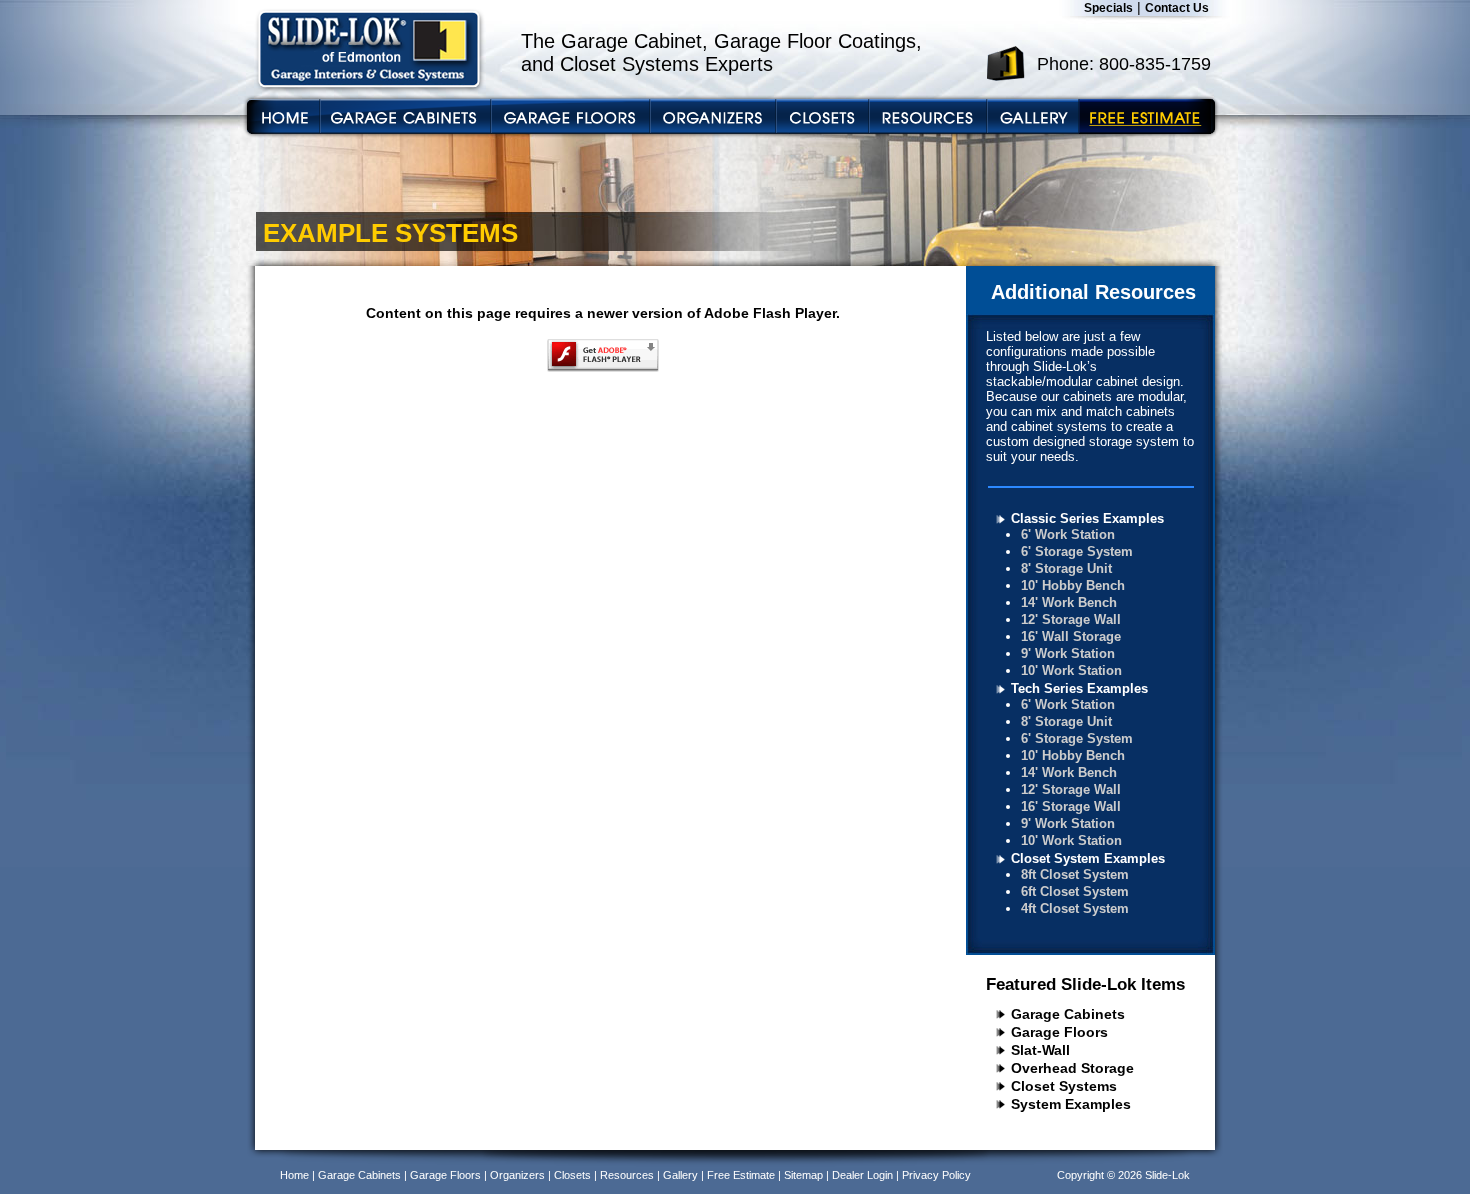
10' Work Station (1071, 670)
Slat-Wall (1040, 1050)
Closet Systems (1064, 1086)
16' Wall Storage (1071, 636)
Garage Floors (1059, 1032)
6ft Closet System (1075, 891)
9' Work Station (1068, 653)
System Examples (1071, 1104)
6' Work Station (1068, 534)
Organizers (517, 1175)
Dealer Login (862, 1175)
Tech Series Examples (1079, 688)
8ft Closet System (1075, 874)
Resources (627, 1175)
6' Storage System (1077, 551)
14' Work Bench (1069, 602)
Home (294, 1175)
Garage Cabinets (1068, 1014)
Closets (572, 1175)
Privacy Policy (936, 1175)
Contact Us (1177, 8)
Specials (1108, 8)
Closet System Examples (1088, 858)
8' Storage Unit (1066, 568)
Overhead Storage (1072, 1068)
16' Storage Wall (1071, 806)
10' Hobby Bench (1073, 585)
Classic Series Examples (1087, 518)
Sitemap (803, 1175)
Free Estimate (741, 1175)
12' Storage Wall (1071, 619)
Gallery (680, 1175)
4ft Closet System (1075, 908)
